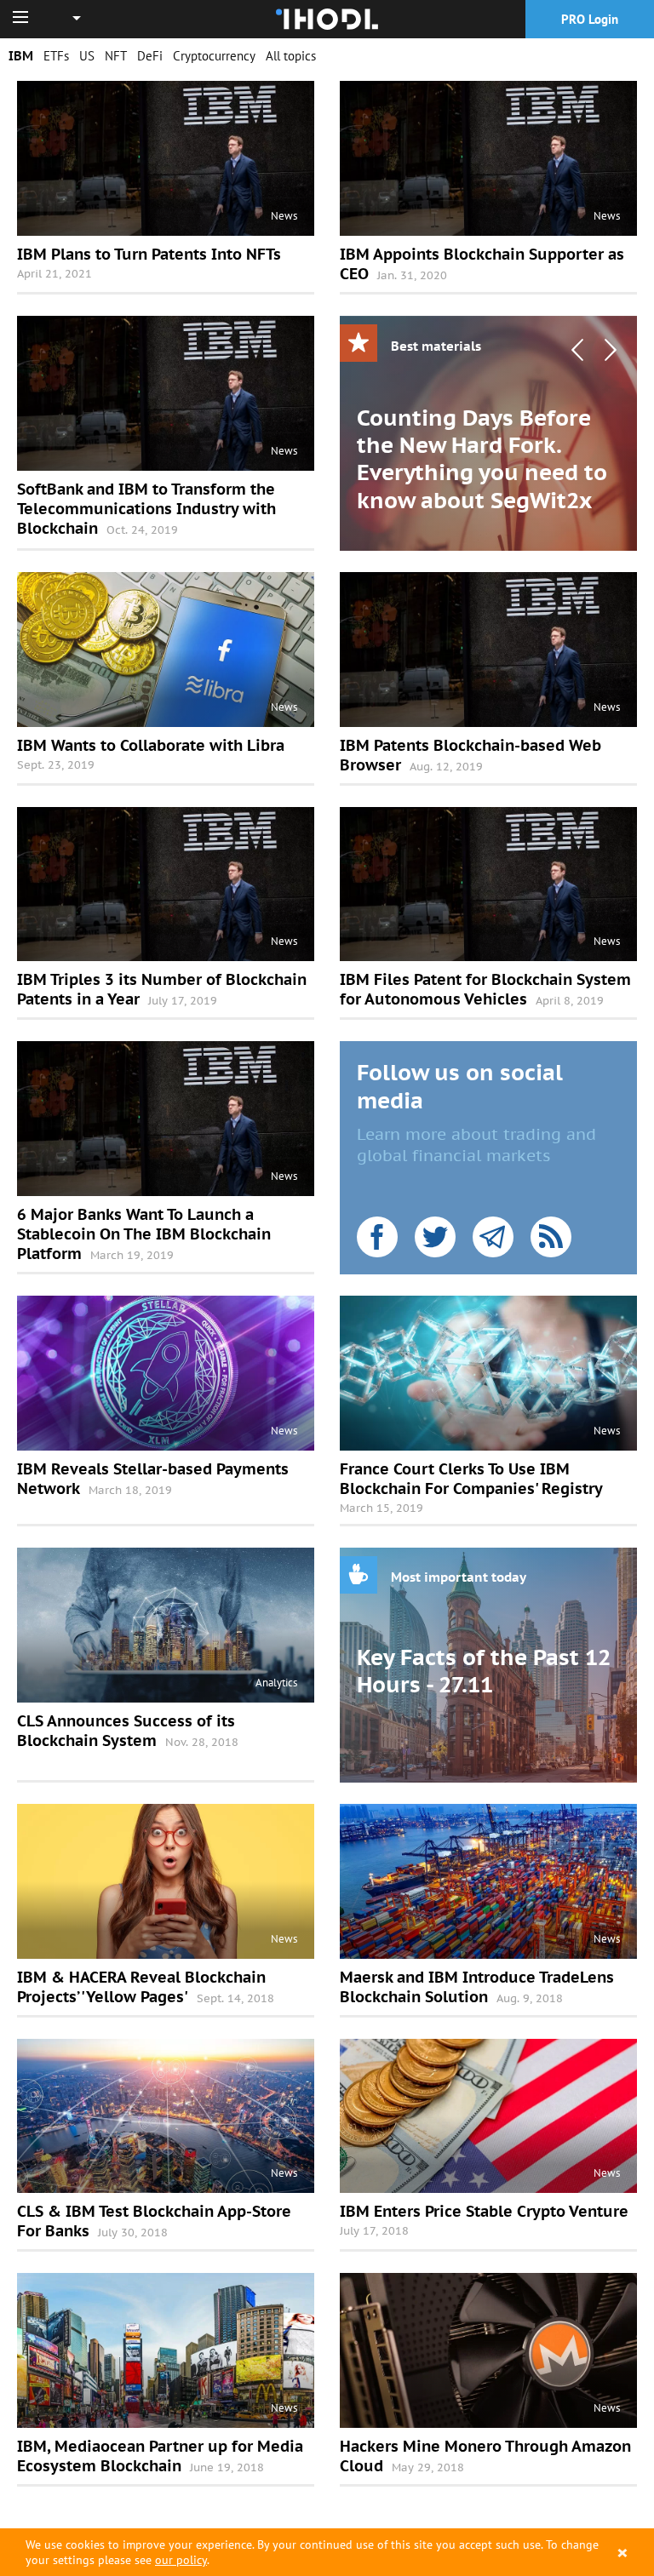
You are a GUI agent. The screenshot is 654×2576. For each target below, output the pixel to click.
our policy (181, 2560)
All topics (291, 56)
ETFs (56, 56)
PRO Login (590, 19)
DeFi (150, 56)
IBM (21, 56)
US (87, 56)
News (284, 216)
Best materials (436, 346)
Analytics (276, 1683)
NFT (116, 56)
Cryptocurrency (214, 56)
